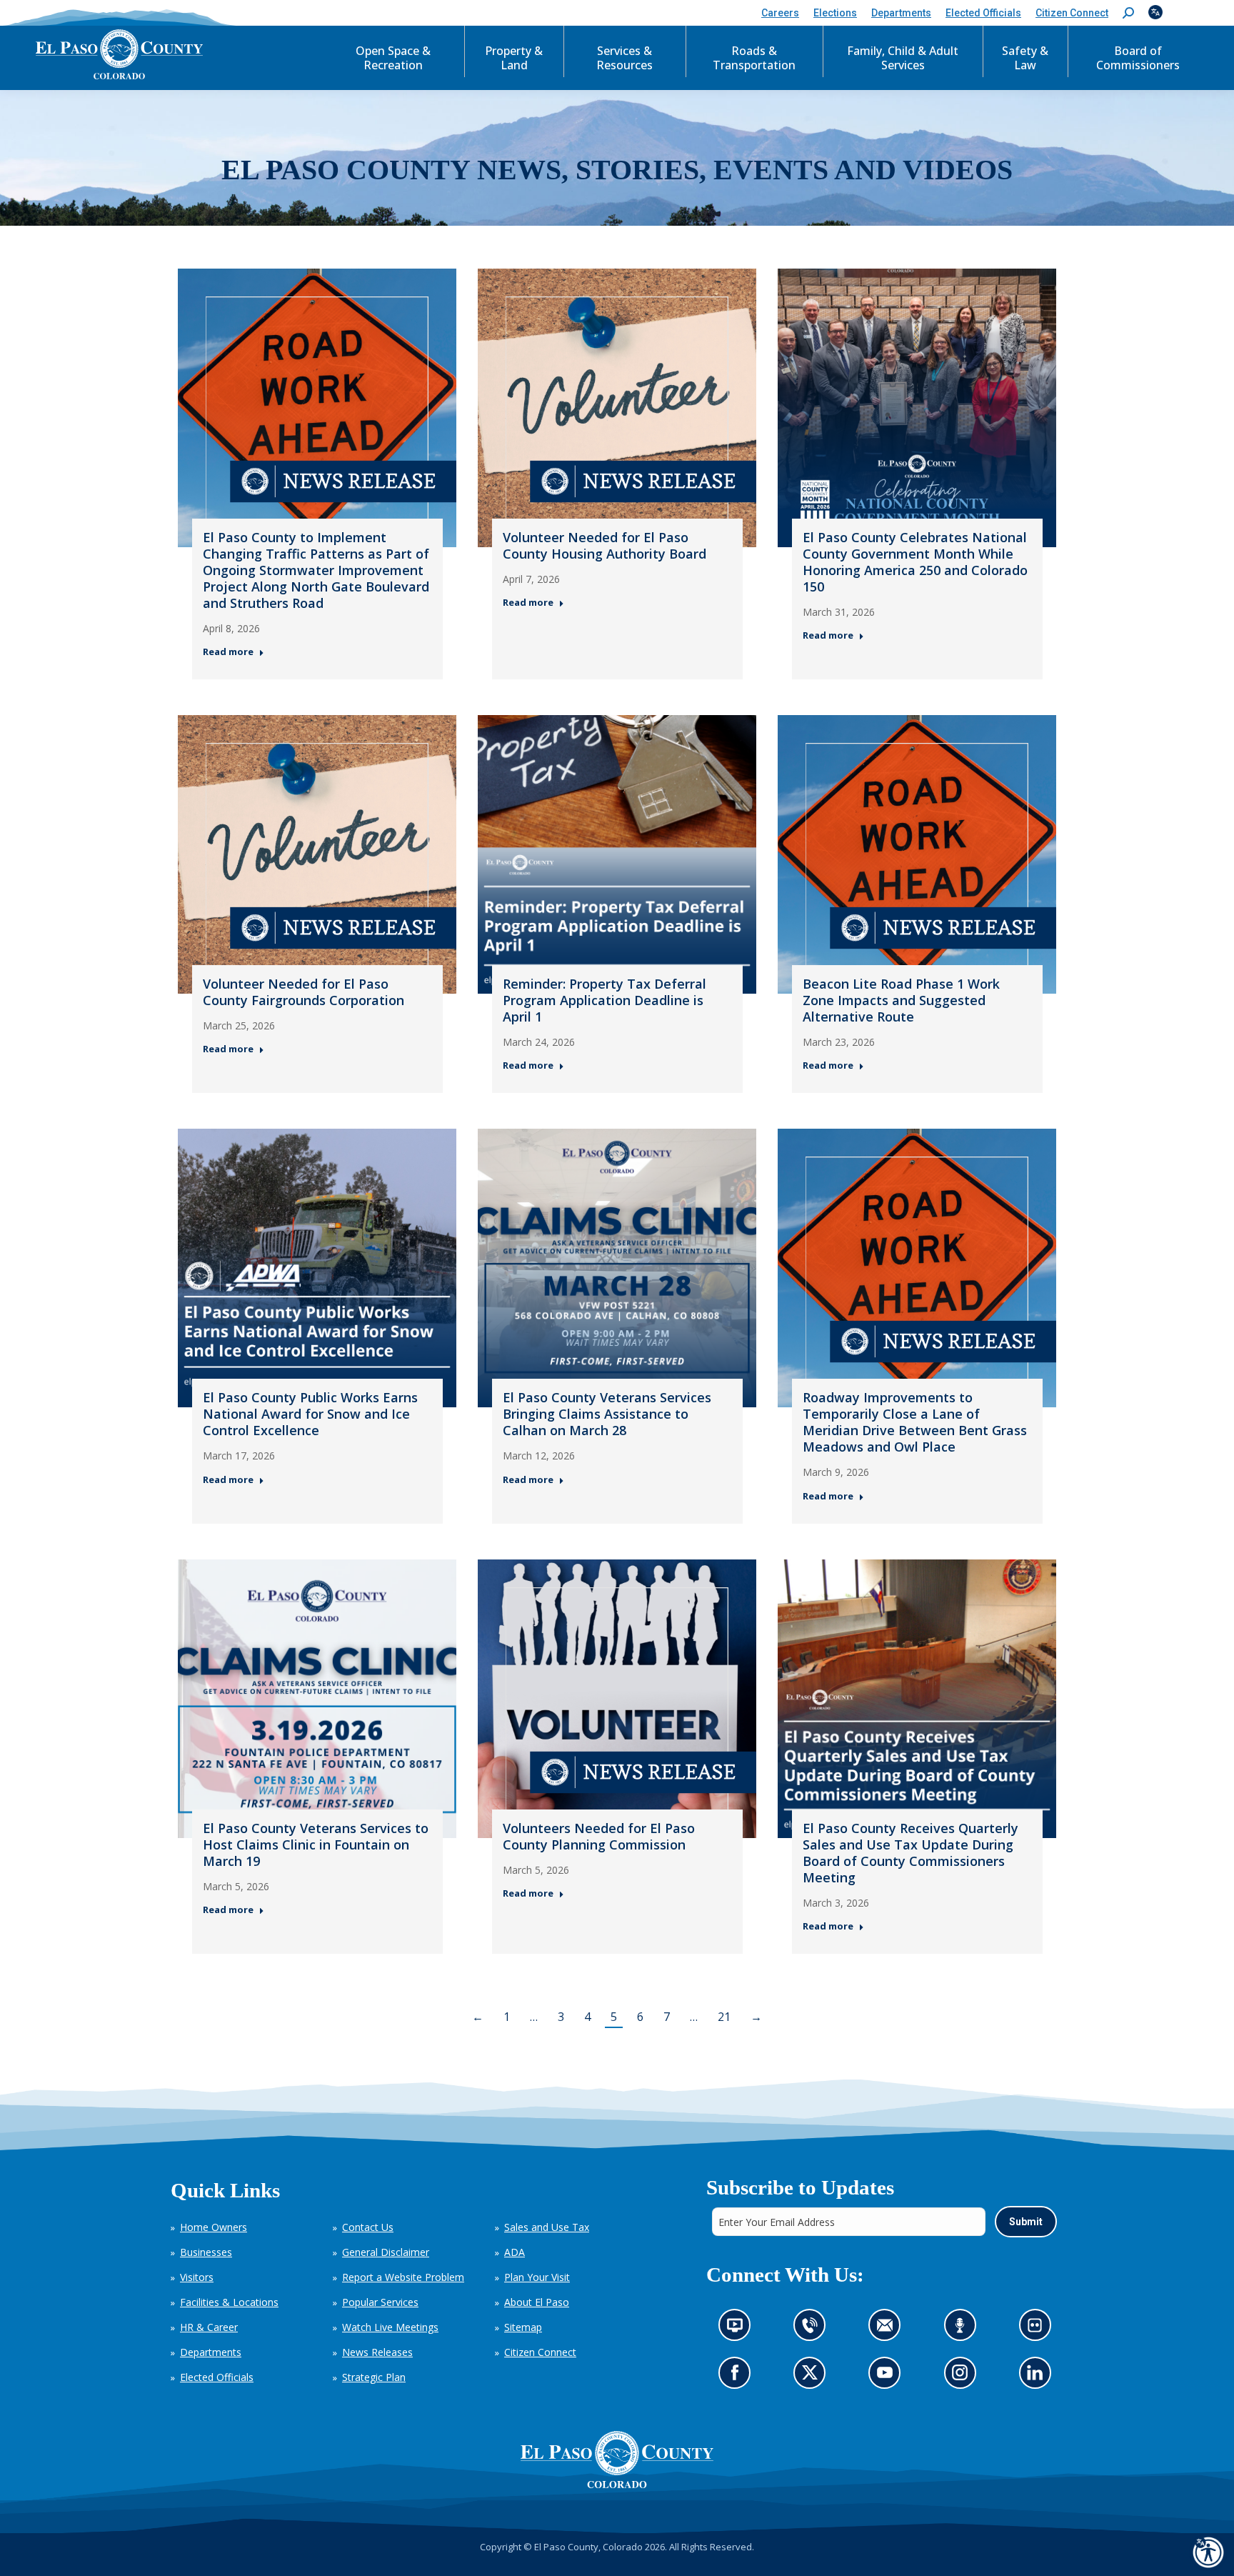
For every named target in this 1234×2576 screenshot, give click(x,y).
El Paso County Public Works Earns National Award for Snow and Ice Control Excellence (310, 1414)
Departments (211, 2352)
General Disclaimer (386, 2252)
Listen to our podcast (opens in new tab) (963, 2329)
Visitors (197, 2277)
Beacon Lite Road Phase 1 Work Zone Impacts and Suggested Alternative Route (901, 1000)
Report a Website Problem (403, 2277)
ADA (515, 2252)
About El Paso (537, 2302)
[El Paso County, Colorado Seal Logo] (617, 2460)
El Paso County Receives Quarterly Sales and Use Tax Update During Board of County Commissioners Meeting (911, 1853)
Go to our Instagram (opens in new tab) (964, 2377)
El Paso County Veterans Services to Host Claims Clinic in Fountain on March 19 (316, 1844)
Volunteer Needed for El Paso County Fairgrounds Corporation (304, 992)
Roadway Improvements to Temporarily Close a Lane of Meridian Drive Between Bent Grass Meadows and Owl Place (915, 1422)
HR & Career (209, 2327)
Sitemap (523, 2327)
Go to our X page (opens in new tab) (813, 2377)
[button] (1128, 13)
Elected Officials (217, 2377)
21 (724, 2017)
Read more (228, 652)
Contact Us (368, 2227)
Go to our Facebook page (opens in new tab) (738, 2377)
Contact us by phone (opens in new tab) (813, 2329)
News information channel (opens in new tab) (739, 2329)
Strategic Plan (374, 2377)
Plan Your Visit (537, 2277)
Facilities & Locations (229, 2302)
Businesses (206, 2252)
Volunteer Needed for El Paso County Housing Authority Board (605, 545)
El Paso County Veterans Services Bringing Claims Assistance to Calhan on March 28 (607, 1414)
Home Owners (214, 2227)
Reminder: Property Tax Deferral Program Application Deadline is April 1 (605, 1000)
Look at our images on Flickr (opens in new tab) (1039, 2329)
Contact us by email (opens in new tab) (889, 2329)
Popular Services (380, 2302)
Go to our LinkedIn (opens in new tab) (1038, 2377)
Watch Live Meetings (390, 2327)
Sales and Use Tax (547, 2227)
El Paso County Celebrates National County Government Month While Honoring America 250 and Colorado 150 (915, 562)
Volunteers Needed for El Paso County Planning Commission (599, 1836)
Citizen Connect (540, 2352)
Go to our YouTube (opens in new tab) (888, 2377)
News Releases (377, 2352)
